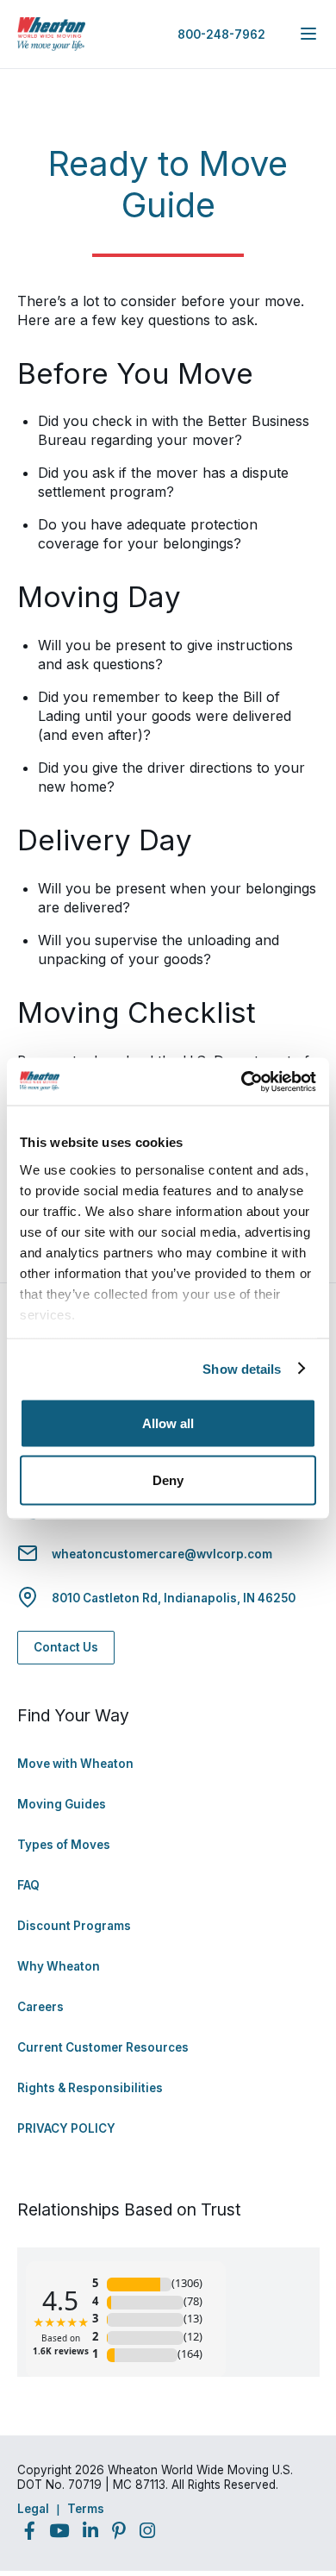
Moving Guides (62, 1804)
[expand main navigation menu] (308, 34)
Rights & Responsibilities (90, 2088)
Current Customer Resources (103, 2047)
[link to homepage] (52, 34)
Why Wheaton (59, 1966)
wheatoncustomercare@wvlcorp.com (162, 1554)
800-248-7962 (221, 34)
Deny (168, 1479)
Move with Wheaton (75, 1764)
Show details (242, 1368)
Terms (86, 2509)
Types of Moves (64, 1845)
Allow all (168, 1423)
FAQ (28, 1885)
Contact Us (66, 1647)
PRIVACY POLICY (66, 2128)
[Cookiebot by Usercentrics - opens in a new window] (242, 1081)
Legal (33, 2509)
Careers (40, 2007)
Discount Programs (74, 1926)
